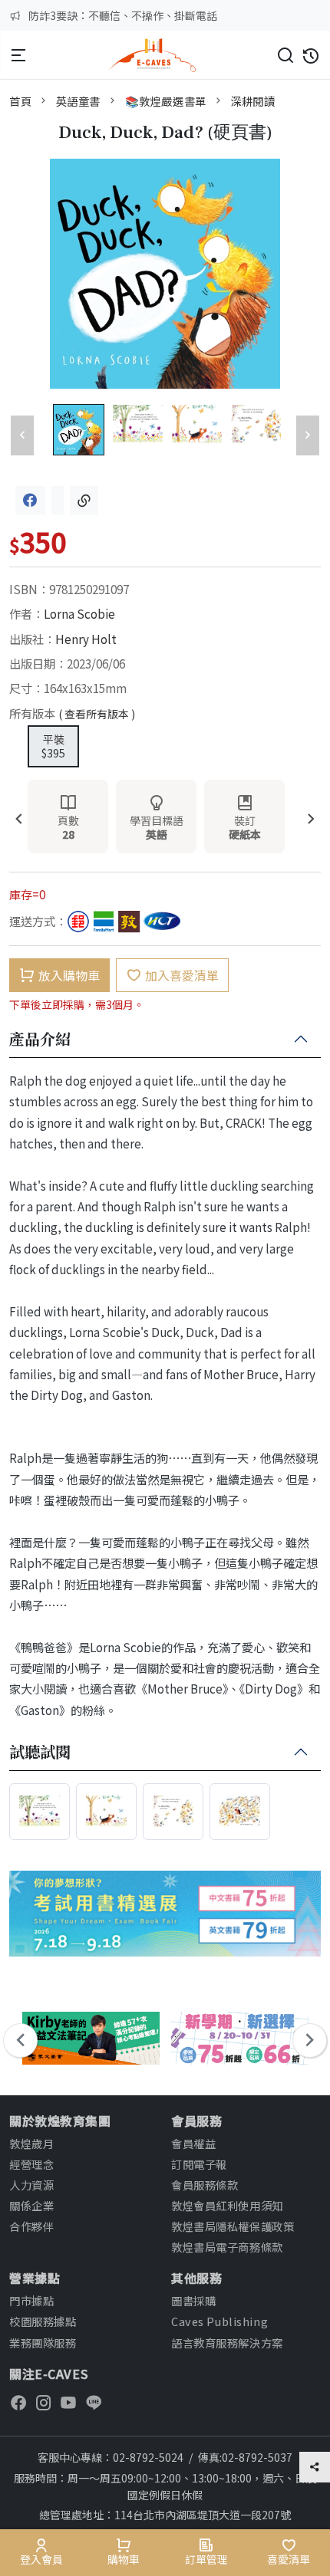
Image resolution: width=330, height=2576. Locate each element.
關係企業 (31, 2205)
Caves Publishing (219, 2321)
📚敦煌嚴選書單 (166, 101)
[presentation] (19, 820)
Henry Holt (86, 639)
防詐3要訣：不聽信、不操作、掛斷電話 (123, 15)
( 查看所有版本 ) (97, 714)
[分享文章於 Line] (58, 501)
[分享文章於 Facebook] (30, 501)
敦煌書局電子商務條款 (227, 2247)
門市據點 (31, 2300)
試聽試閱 (40, 1753)
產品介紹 (40, 1040)
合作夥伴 (31, 2226)
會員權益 (193, 2143)
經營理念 (31, 2164)
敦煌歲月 (31, 2143)
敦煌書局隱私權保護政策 (233, 2226)
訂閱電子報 (199, 2164)
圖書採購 (193, 2300)
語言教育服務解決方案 (227, 2343)
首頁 (20, 101)
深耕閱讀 (252, 101)
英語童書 (78, 101)
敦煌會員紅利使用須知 (227, 2205)
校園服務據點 (43, 2321)
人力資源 (31, 2185)
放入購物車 (69, 975)
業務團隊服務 (43, 2343)
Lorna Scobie (79, 613)
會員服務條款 (205, 2185)
